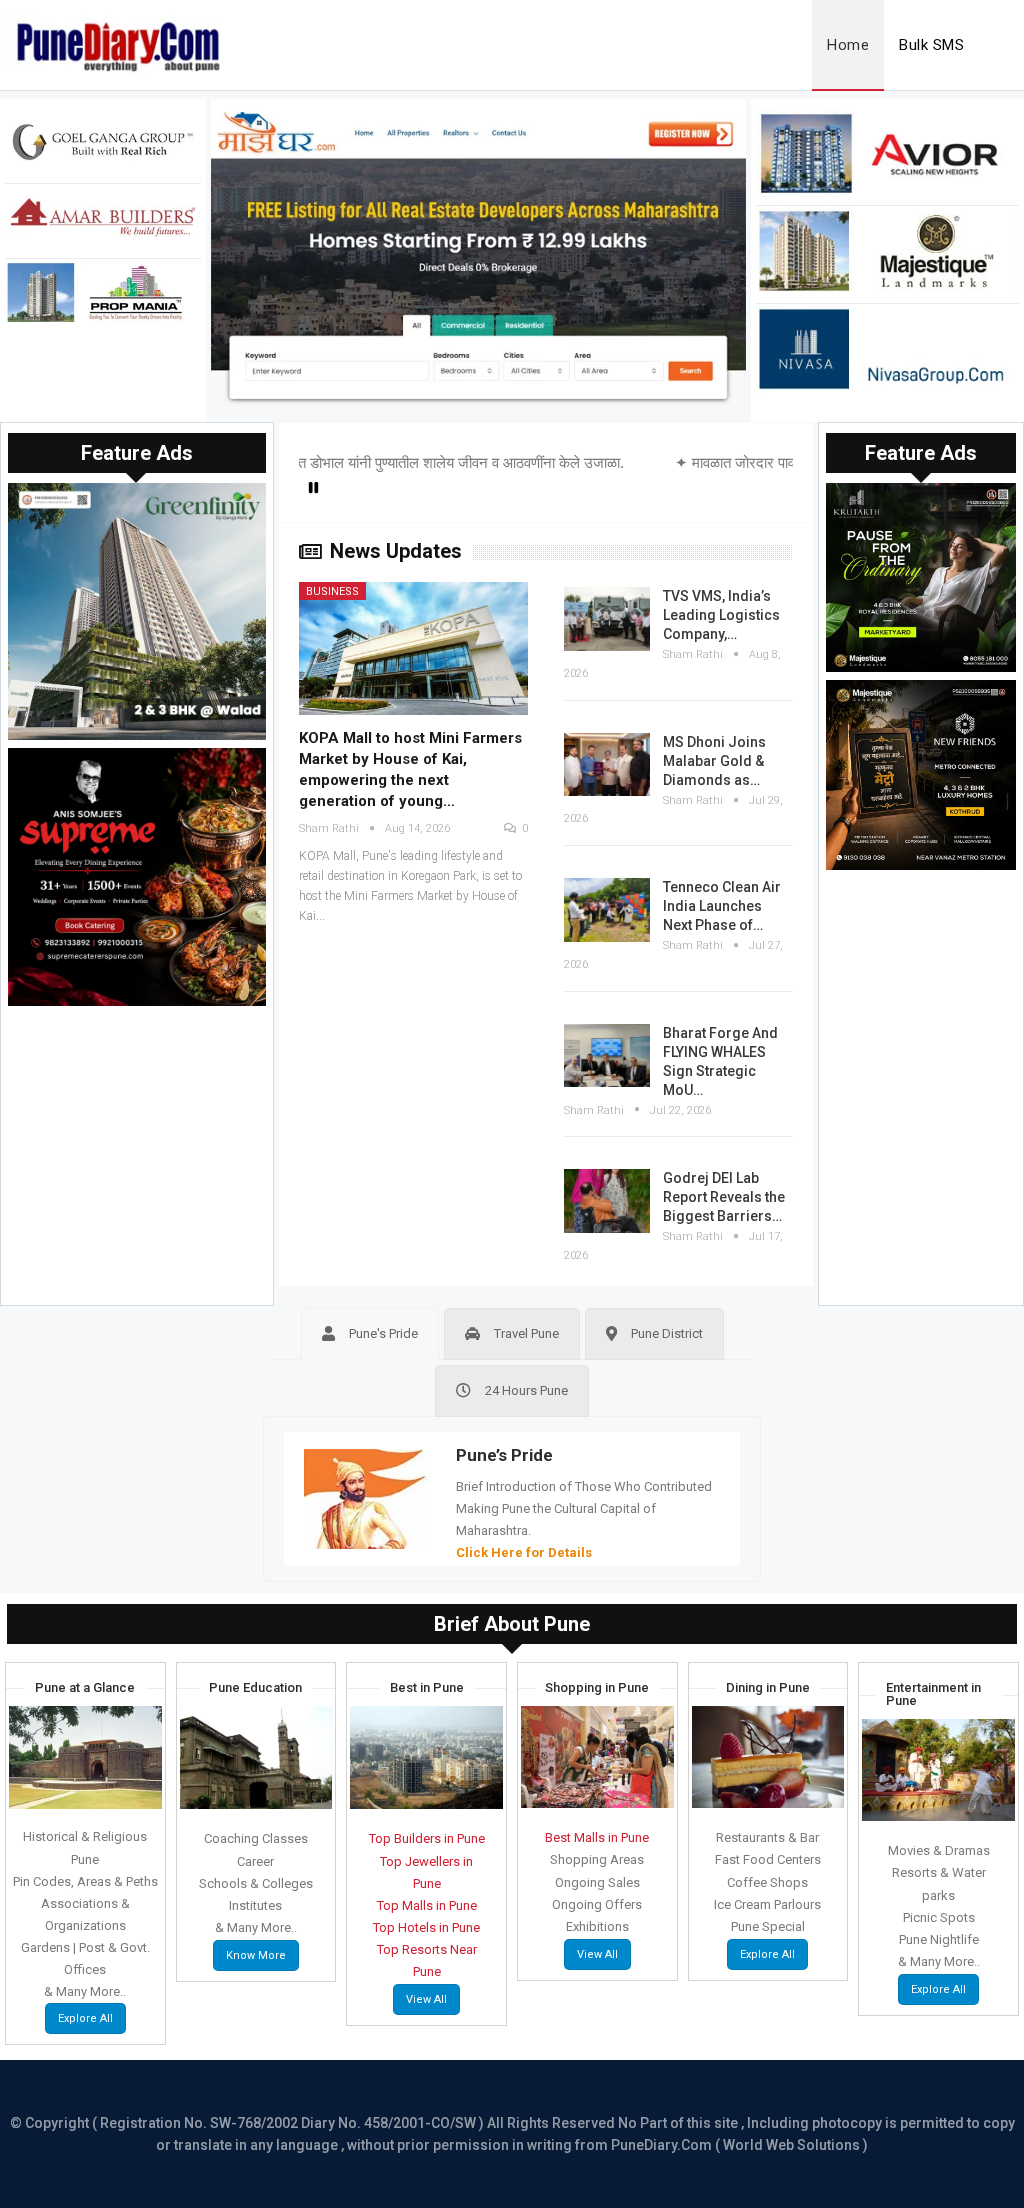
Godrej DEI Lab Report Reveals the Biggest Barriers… (724, 1197)
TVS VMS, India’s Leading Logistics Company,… (721, 615)
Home (848, 45)
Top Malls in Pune (427, 1905)
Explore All (85, 2018)
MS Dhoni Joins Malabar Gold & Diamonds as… (714, 761)
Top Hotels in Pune (426, 1927)
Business (332, 591)
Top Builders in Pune (427, 1838)
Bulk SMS (931, 45)
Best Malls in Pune (597, 1837)
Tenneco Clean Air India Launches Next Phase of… (722, 906)
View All (426, 1999)
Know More (256, 1955)
